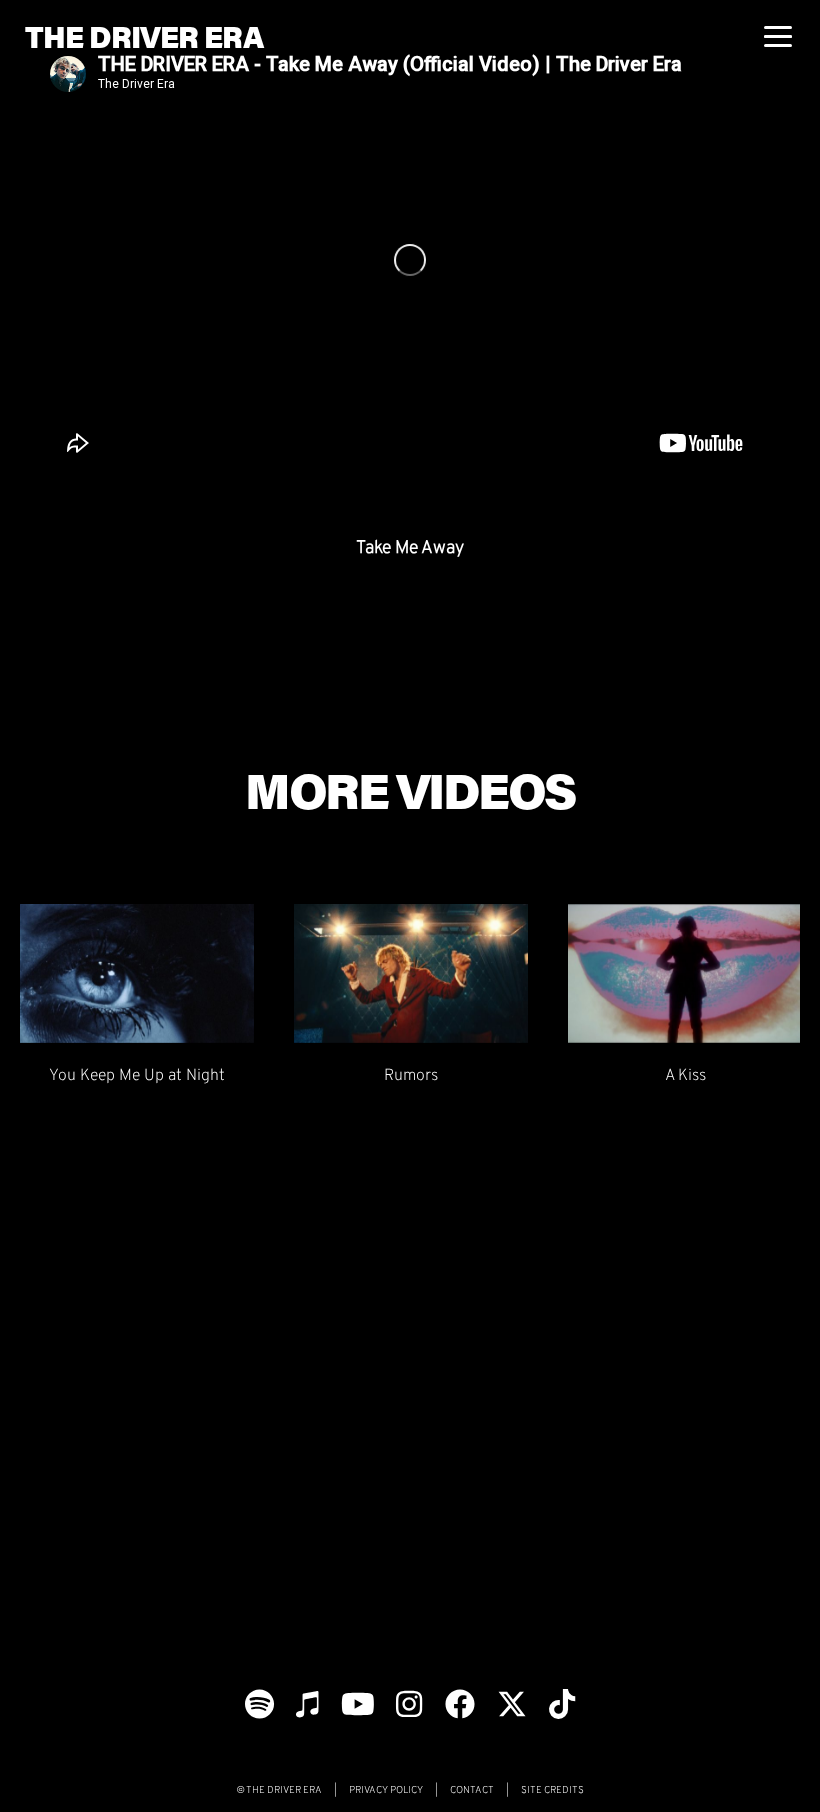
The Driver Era (144, 35)
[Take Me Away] (410, 259)
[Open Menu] (781, 53)
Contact (472, 1789)
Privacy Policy (386, 1789)
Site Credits (552, 1789)
